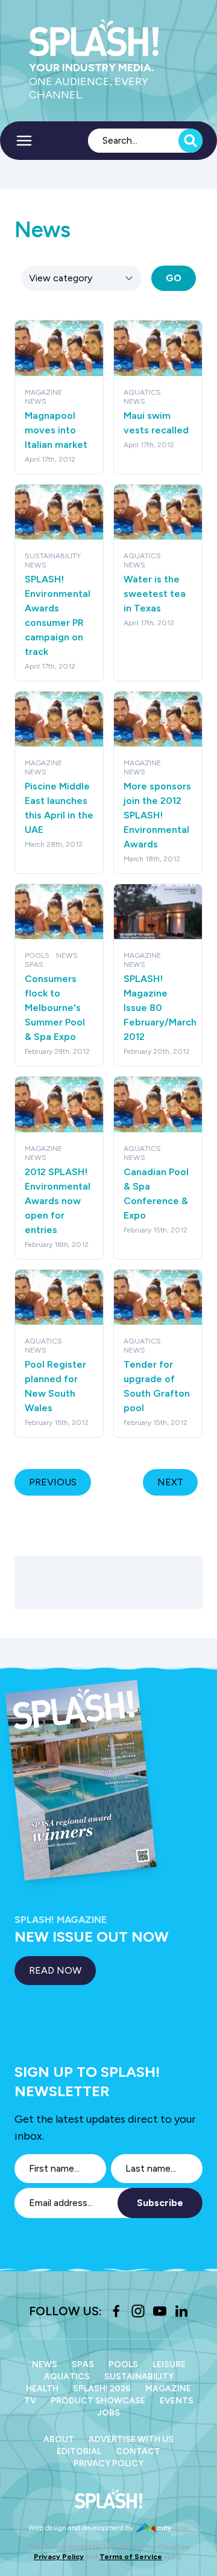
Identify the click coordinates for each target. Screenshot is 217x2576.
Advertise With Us (131, 2439)
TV (30, 2401)
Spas (83, 2364)
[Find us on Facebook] (116, 2311)
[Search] (190, 141)
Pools (123, 2364)
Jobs (108, 2413)
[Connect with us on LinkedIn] (181, 2311)
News (45, 2364)
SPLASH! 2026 (102, 2389)
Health (42, 2389)
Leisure (169, 2364)
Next (170, 1482)
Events (177, 2401)
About (59, 2439)
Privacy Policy (108, 2463)
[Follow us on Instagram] (138, 2311)
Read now (55, 1970)
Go (174, 278)
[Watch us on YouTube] (160, 2311)
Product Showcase (98, 2401)
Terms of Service (131, 2557)
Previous (53, 1482)
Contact (138, 2451)
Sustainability (139, 2377)
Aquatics (67, 2377)
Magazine (168, 2389)
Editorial (79, 2451)
